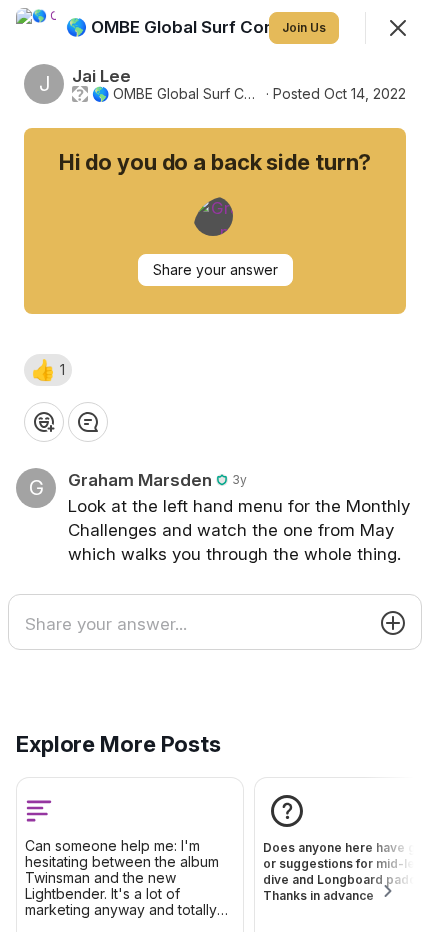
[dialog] (215, 466)
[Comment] (88, 422)
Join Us (304, 27)
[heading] (203, 27)
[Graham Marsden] (213, 216)
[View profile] (36, 28)
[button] (48, 370)
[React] (44, 422)
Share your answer (215, 269)
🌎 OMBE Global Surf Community (177, 94)
